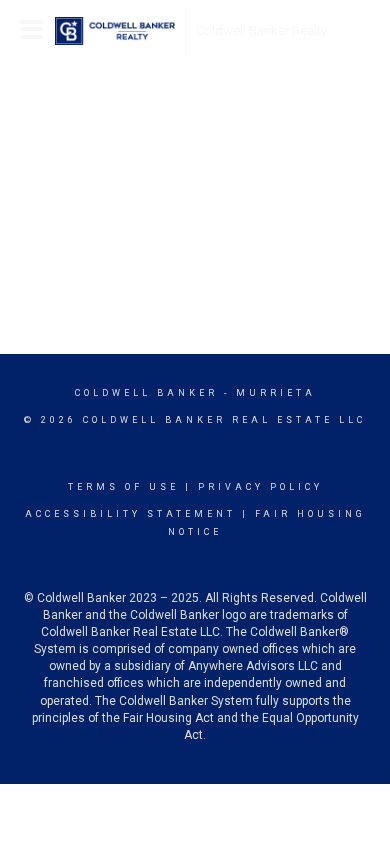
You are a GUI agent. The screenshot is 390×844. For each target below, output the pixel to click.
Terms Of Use (123, 487)
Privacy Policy (260, 487)
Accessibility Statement (130, 514)
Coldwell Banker (146, 393)
